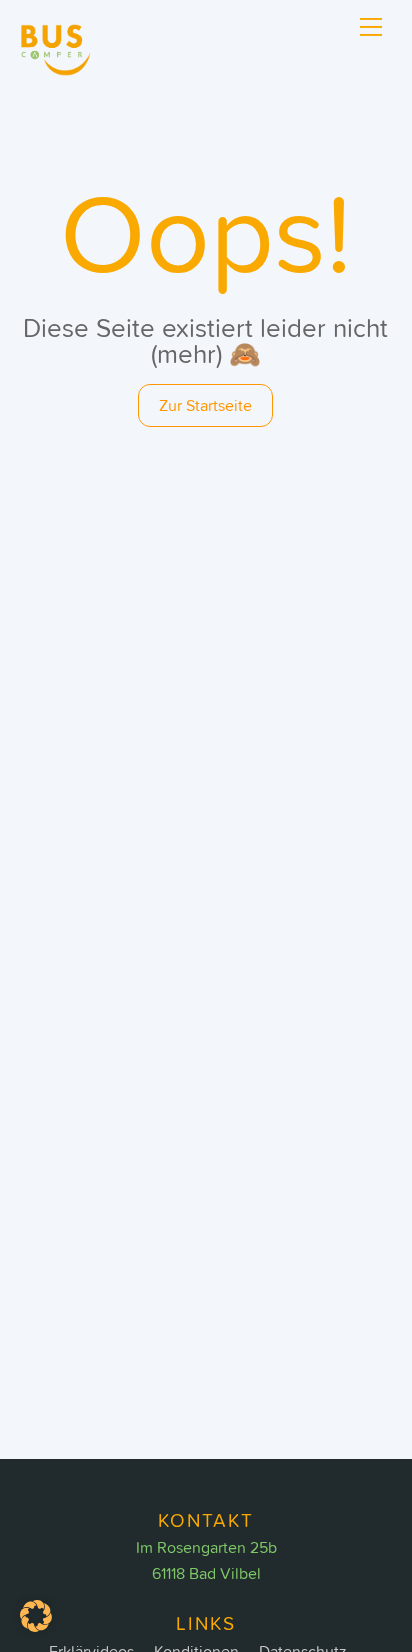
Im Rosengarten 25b (206, 1547)
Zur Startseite (205, 405)
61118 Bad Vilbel (206, 1573)
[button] (36, 1616)
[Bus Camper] (59, 70)
